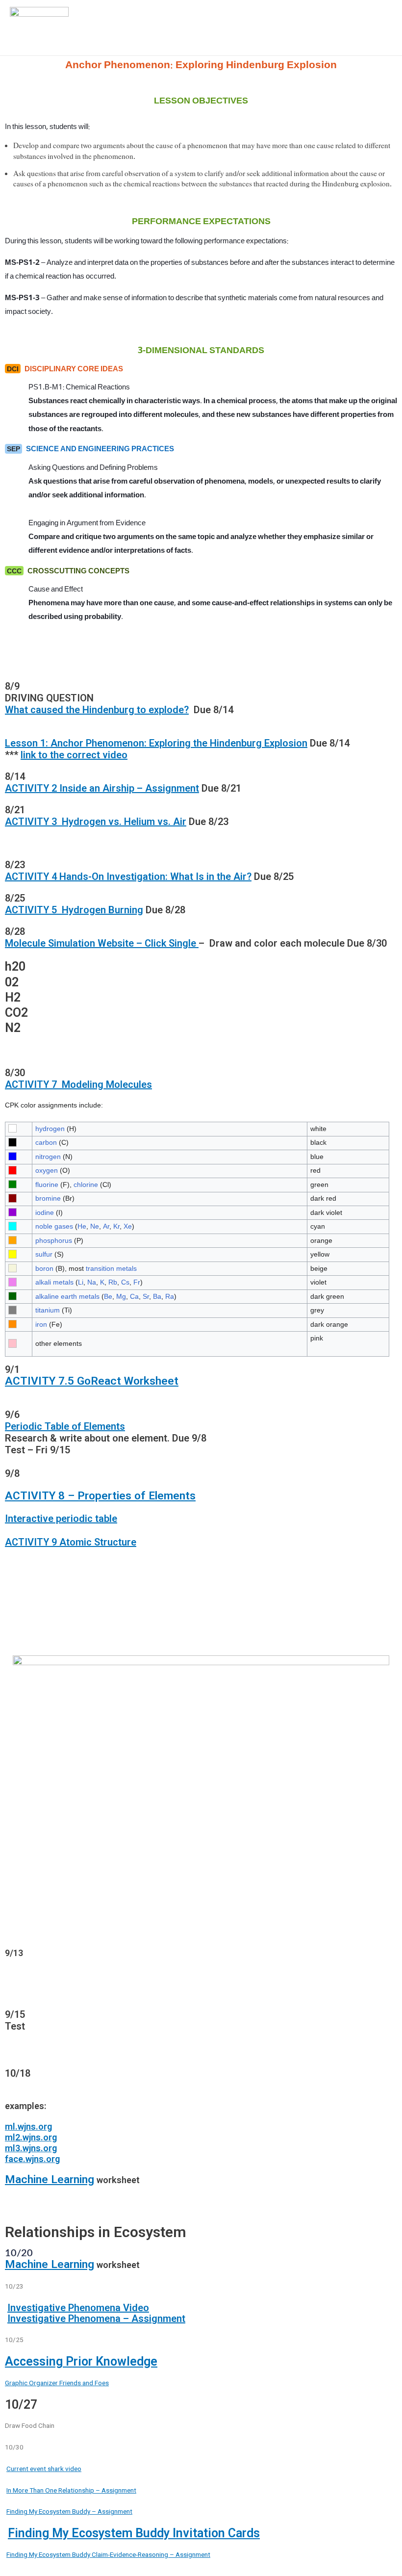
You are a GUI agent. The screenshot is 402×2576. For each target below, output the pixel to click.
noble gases (54, 1226)
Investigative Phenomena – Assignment (96, 2318)
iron (41, 1324)
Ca (134, 1296)
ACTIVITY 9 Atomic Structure (71, 1542)
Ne (95, 1226)
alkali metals (54, 1282)
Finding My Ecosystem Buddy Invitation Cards (134, 2533)
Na (92, 1282)
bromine (48, 1198)
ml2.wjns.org (31, 2137)
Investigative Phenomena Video (78, 2308)
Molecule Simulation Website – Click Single (102, 943)
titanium (48, 1310)
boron (44, 1268)
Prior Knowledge (110, 2361)
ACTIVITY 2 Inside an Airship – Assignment (102, 788)
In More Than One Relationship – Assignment (71, 2490)
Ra (170, 1296)
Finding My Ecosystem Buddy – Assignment (69, 2511)
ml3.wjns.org (31, 2148)
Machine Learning (50, 2179)
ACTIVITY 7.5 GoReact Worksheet (92, 1381)
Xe (128, 1226)
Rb (113, 1282)
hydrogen (50, 1129)
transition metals (111, 1268)
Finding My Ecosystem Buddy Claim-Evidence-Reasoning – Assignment (108, 2554)
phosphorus (54, 1240)
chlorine (86, 1185)
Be (108, 1296)
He (82, 1226)
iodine (45, 1212)
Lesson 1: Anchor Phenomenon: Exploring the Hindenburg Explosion (156, 743)
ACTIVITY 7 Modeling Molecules (78, 1084)
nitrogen (48, 1157)
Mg (121, 1296)
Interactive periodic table (61, 1519)
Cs (125, 1282)
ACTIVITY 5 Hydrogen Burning (74, 910)
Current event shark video (44, 2469)
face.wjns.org (32, 2159)
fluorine (47, 1185)
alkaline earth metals (67, 1296)
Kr (116, 1226)
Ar (106, 1226)
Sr (146, 1296)
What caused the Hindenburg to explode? (97, 710)
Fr (137, 1282)
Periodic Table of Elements (65, 1426)
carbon (46, 1142)
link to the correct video (74, 755)
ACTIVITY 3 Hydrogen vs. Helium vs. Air (96, 822)
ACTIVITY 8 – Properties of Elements (100, 1496)
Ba (157, 1296)
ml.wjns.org (28, 2126)
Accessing (34, 2361)
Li (81, 1282)
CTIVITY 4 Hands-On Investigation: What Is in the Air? (132, 876)
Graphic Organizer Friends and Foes (57, 2383)
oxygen (47, 1170)
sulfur (44, 1254)
